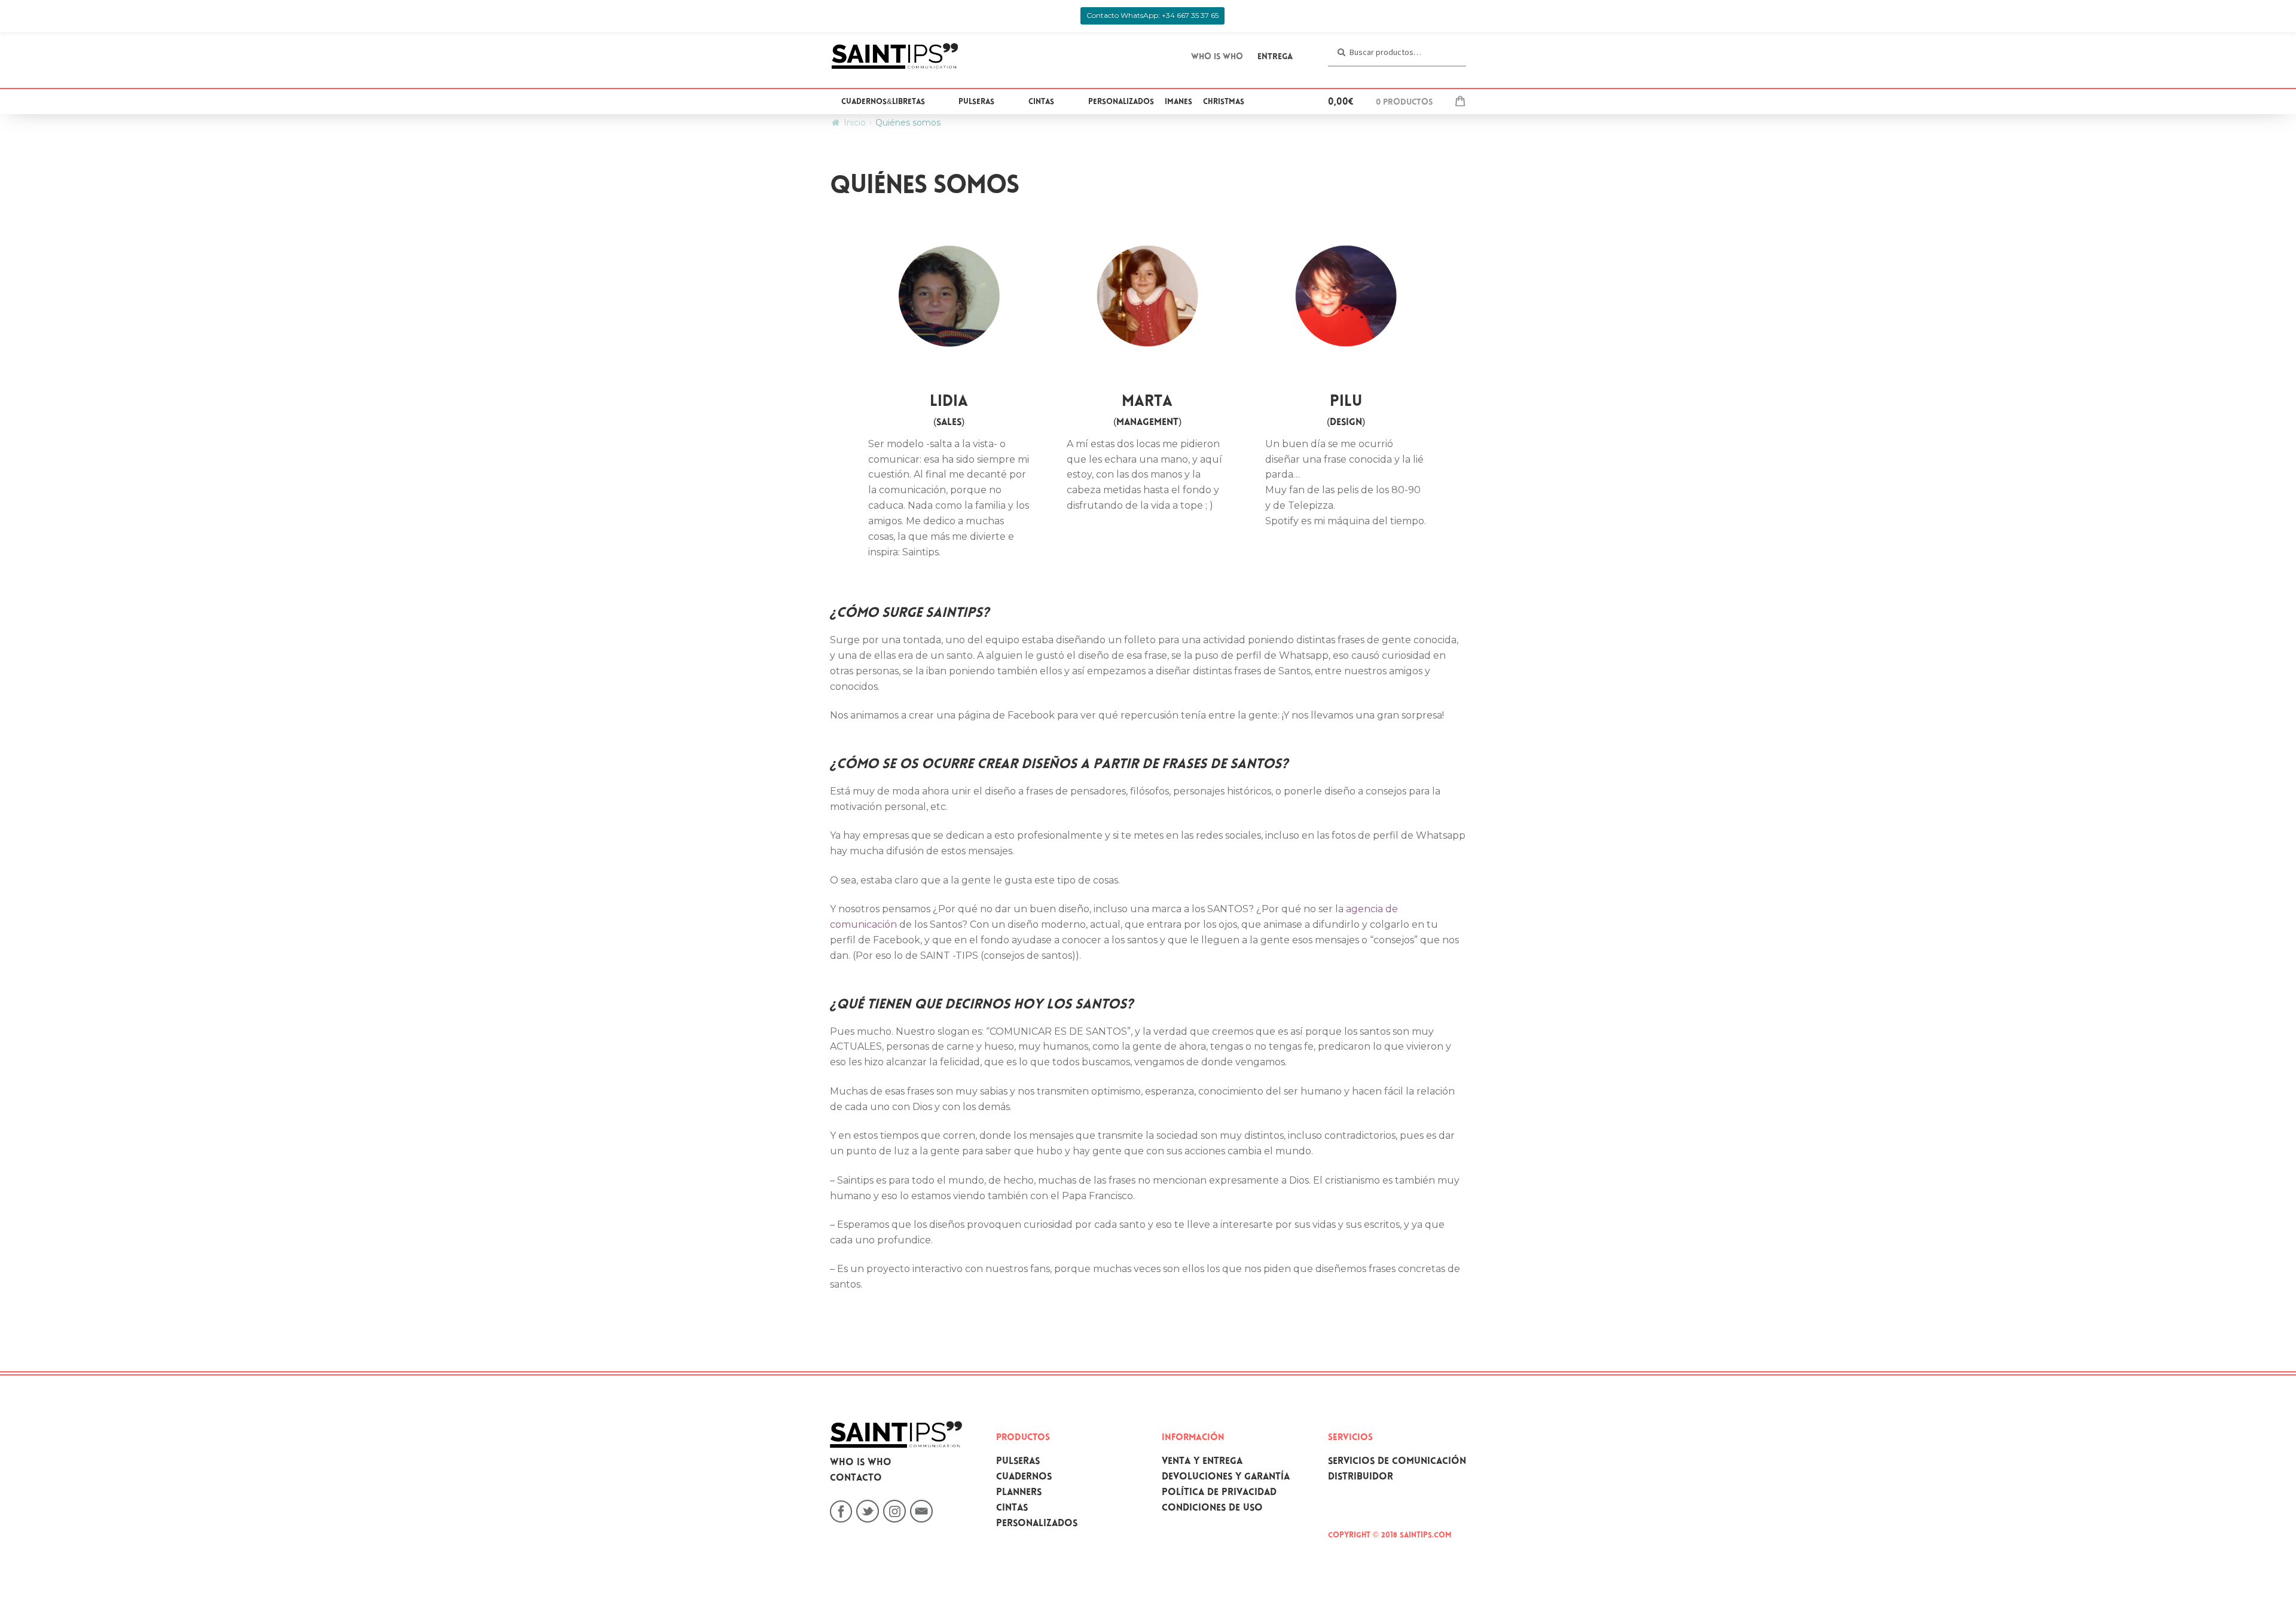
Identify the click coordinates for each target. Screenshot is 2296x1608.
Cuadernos (1024, 1477)
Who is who (861, 1463)
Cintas (1041, 102)
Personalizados (1121, 102)
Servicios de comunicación (1397, 1462)
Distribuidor (1361, 1477)
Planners (1019, 1493)
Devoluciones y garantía (1226, 1477)
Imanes (1178, 102)
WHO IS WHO (1217, 57)
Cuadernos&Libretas (883, 102)
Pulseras (976, 102)
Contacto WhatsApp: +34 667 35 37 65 (1152, 15)
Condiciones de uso (1212, 1508)
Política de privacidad (1219, 1493)
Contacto (856, 1479)
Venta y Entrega (1202, 1462)
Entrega (1275, 57)
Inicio (855, 123)
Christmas (1224, 102)
